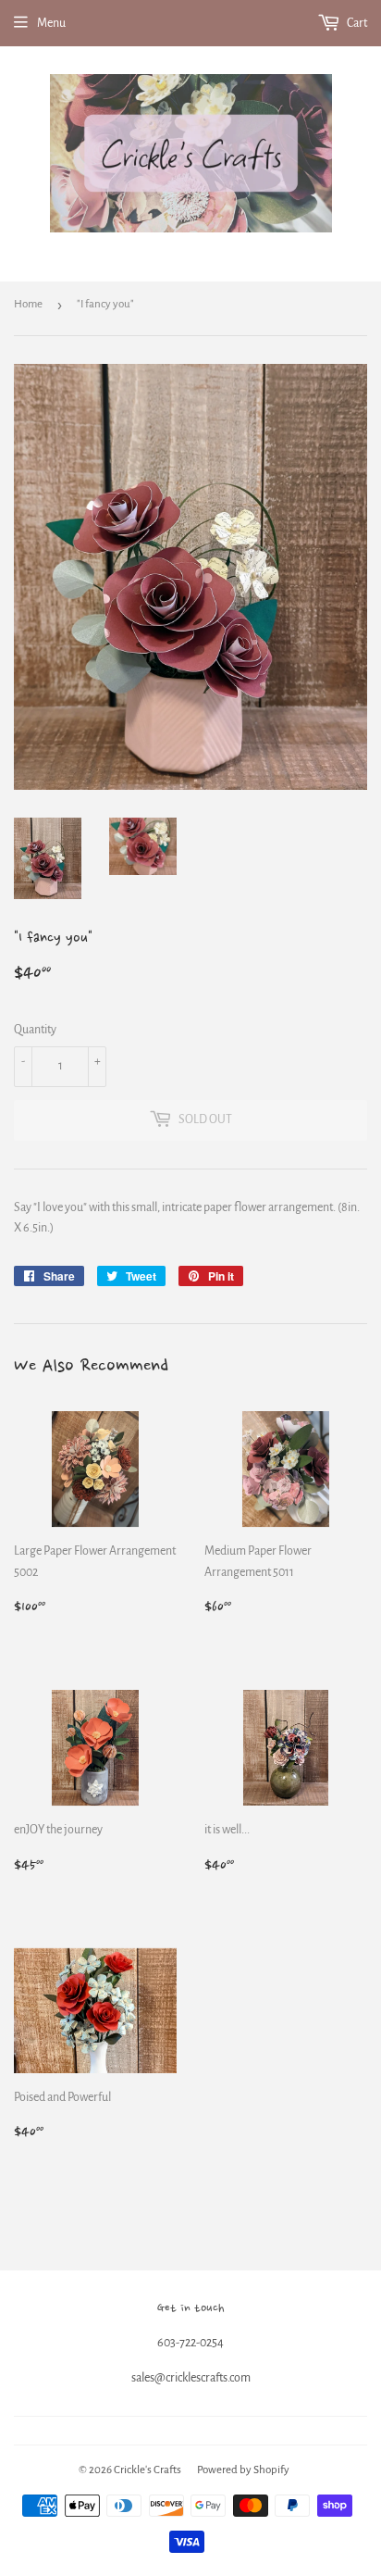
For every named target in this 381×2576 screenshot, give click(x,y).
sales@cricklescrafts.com (191, 2378)
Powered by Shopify (243, 2470)
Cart (356, 23)
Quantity (35, 1030)
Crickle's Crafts (147, 2470)
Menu (51, 23)
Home (28, 304)
